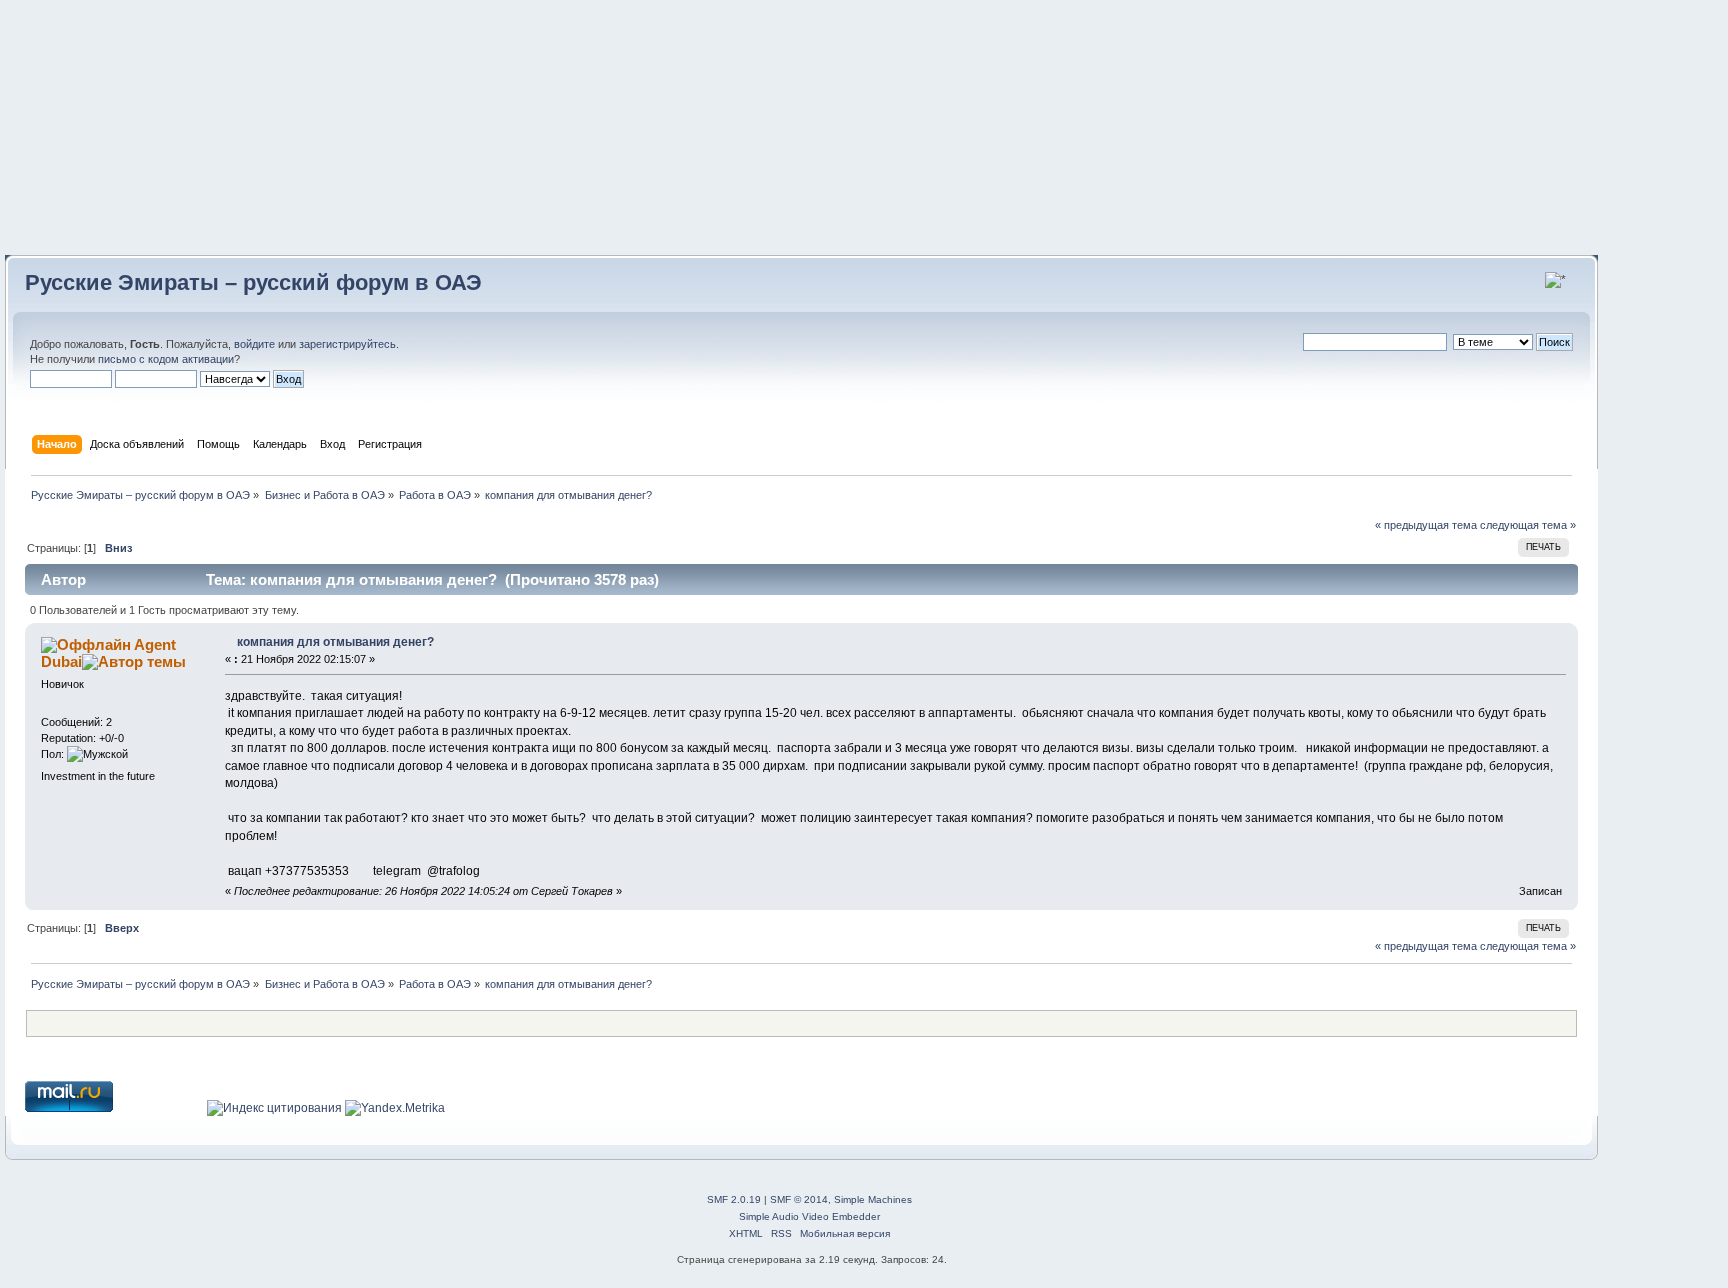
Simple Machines (873, 1199)
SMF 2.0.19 (734, 1199)
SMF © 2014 (799, 1199)
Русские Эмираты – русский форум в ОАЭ (253, 282)
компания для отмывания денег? (335, 642)
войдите (254, 344)
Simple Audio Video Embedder (809, 1216)
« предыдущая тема (1426, 525)
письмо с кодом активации (166, 359)
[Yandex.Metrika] (395, 1108)
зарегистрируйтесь (347, 344)
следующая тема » (1528, 525)
